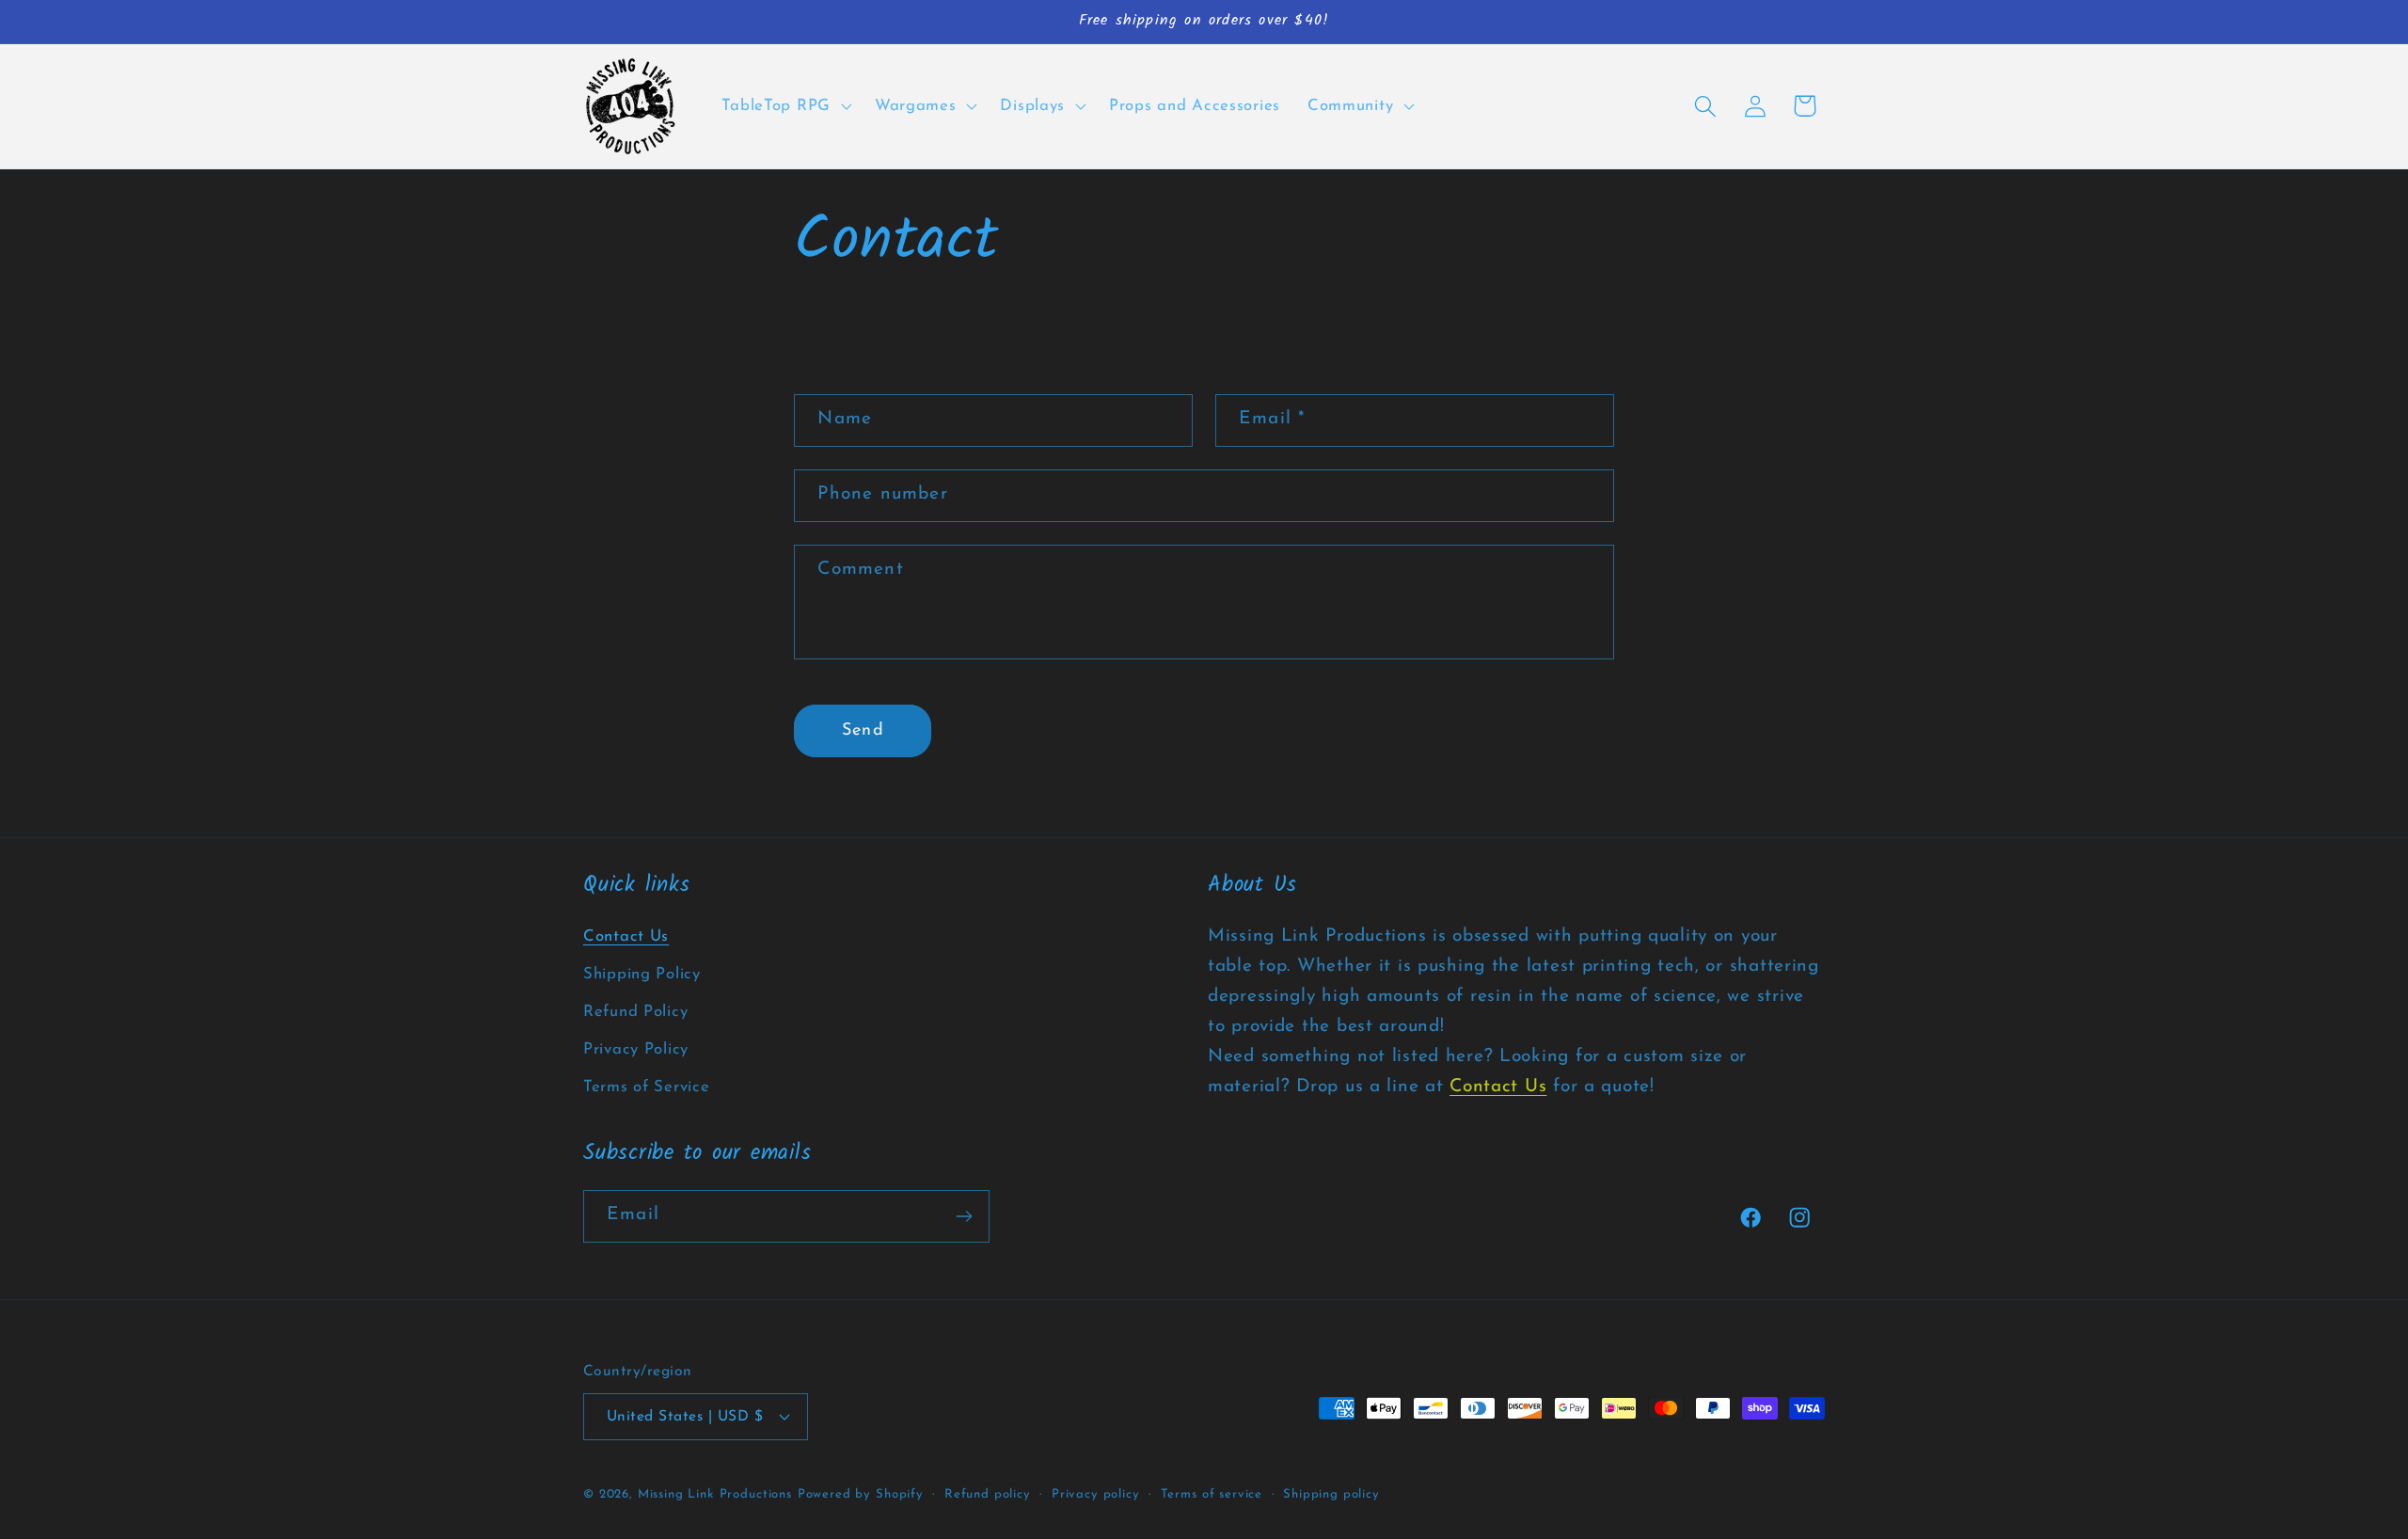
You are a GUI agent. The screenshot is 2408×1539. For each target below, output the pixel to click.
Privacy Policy (636, 1049)
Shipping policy (1331, 1493)
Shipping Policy (642, 974)
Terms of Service (647, 1087)
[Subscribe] (964, 1216)
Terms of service (1212, 1493)
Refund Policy (635, 1012)
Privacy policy (1096, 1493)
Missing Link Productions (715, 1493)
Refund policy (988, 1493)
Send (863, 731)
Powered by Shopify (861, 1493)
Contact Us (626, 936)
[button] (784, 106)
